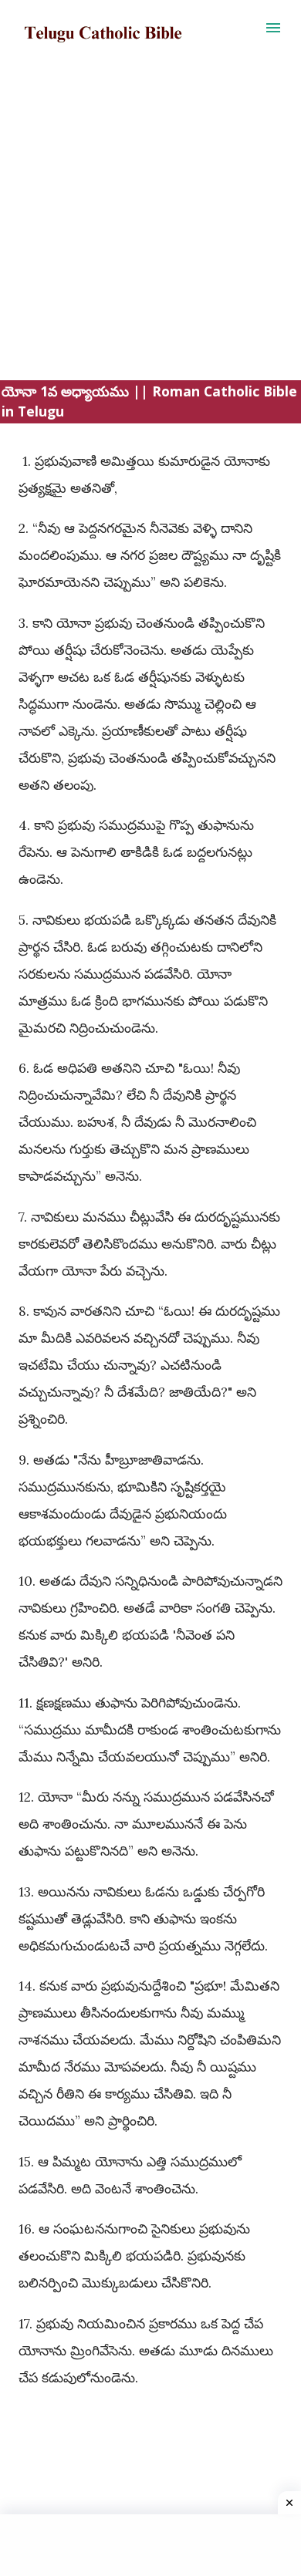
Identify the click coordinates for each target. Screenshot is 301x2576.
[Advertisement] (150, 230)
